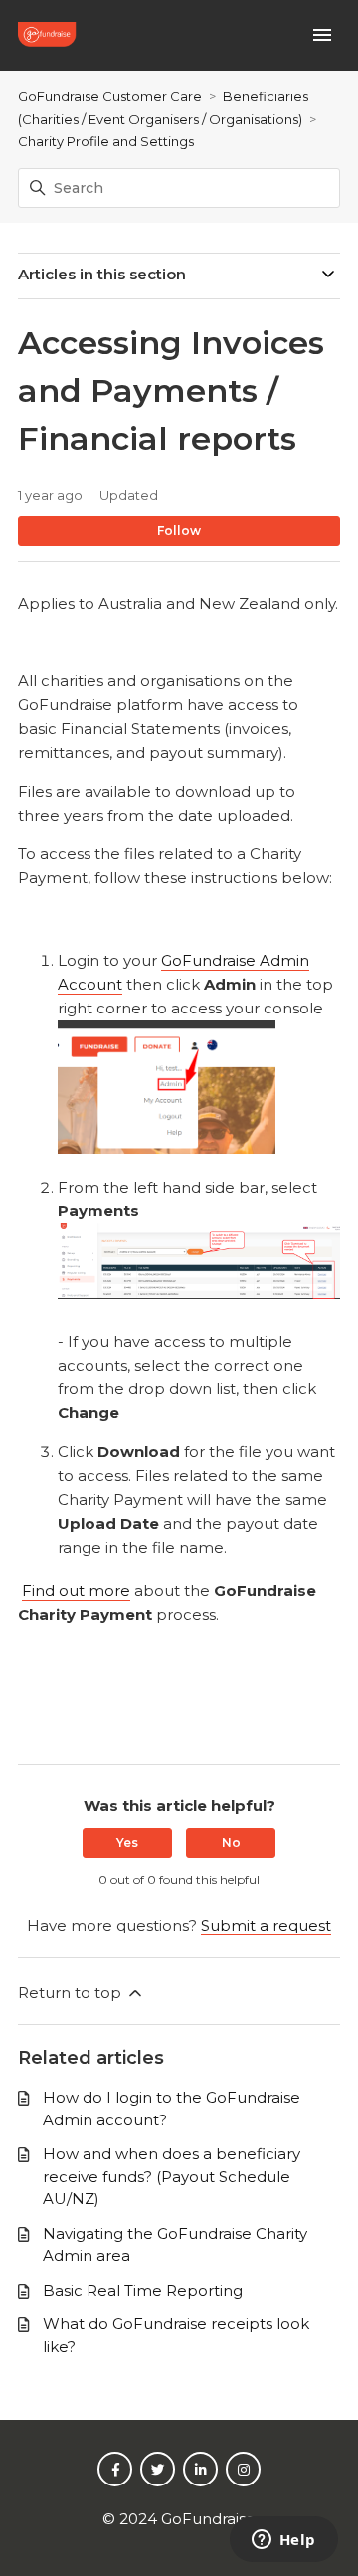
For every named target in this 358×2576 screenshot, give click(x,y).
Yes (127, 1842)
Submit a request (266, 1925)
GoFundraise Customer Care (110, 96)
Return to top (72, 1993)
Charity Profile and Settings (106, 141)
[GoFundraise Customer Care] (49, 35)
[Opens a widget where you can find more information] (283, 2541)
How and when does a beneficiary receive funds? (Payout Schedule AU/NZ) (172, 2176)
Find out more (76, 1591)
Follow (179, 531)
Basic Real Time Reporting (143, 2290)
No (231, 1842)
